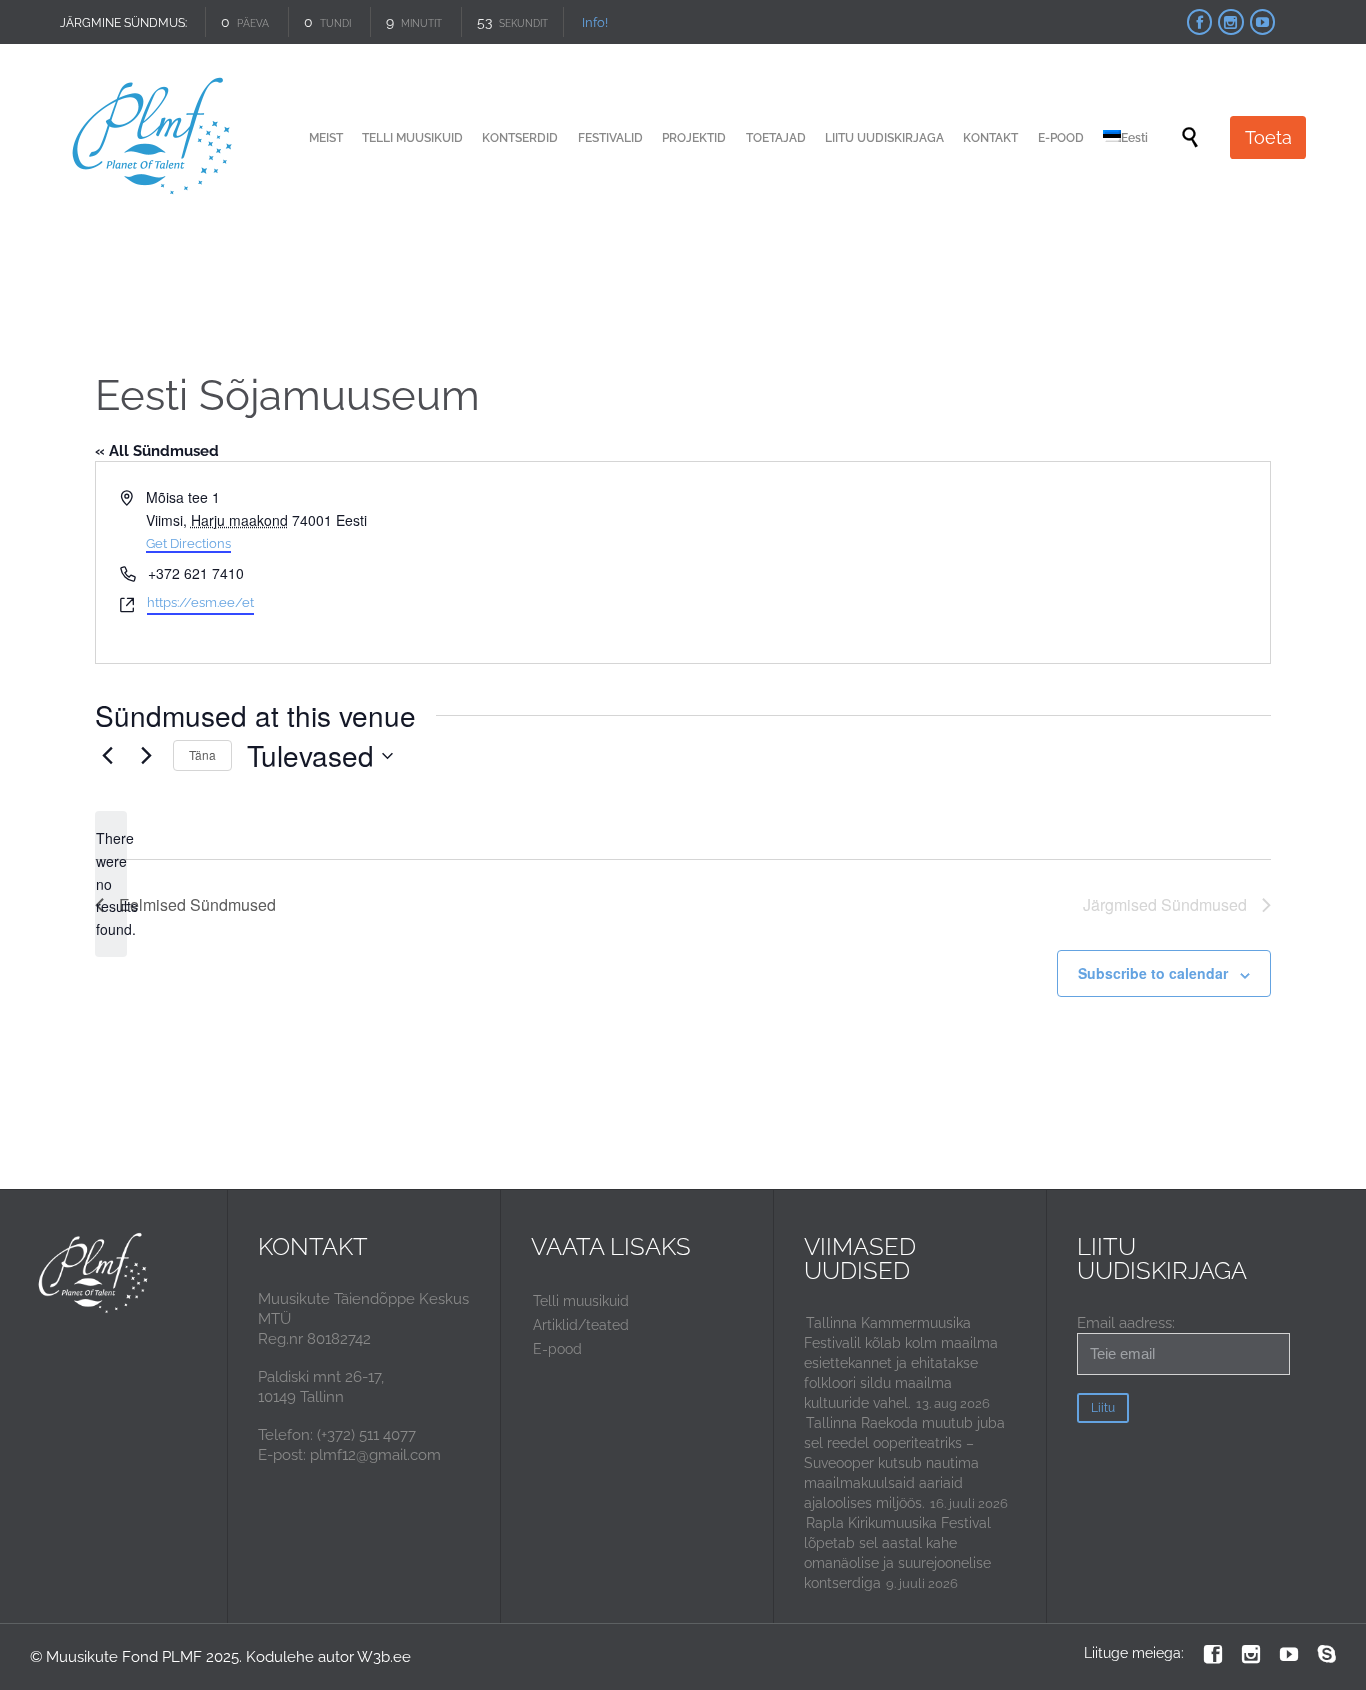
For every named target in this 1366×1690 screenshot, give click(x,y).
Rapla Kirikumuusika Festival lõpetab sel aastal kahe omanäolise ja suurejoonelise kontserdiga (897, 1553)
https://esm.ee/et (200, 602)
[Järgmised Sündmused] (146, 756)
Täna (202, 754)
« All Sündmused (157, 451)
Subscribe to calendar (1153, 973)
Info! (595, 22)
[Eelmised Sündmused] (107, 756)
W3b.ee (384, 1657)
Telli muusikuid (581, 1301)
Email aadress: (1126, 1323)
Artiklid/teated (581, 1325)
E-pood (557, 1349)
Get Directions (188, 543)
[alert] (111, 883)
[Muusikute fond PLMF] (153, 137)
